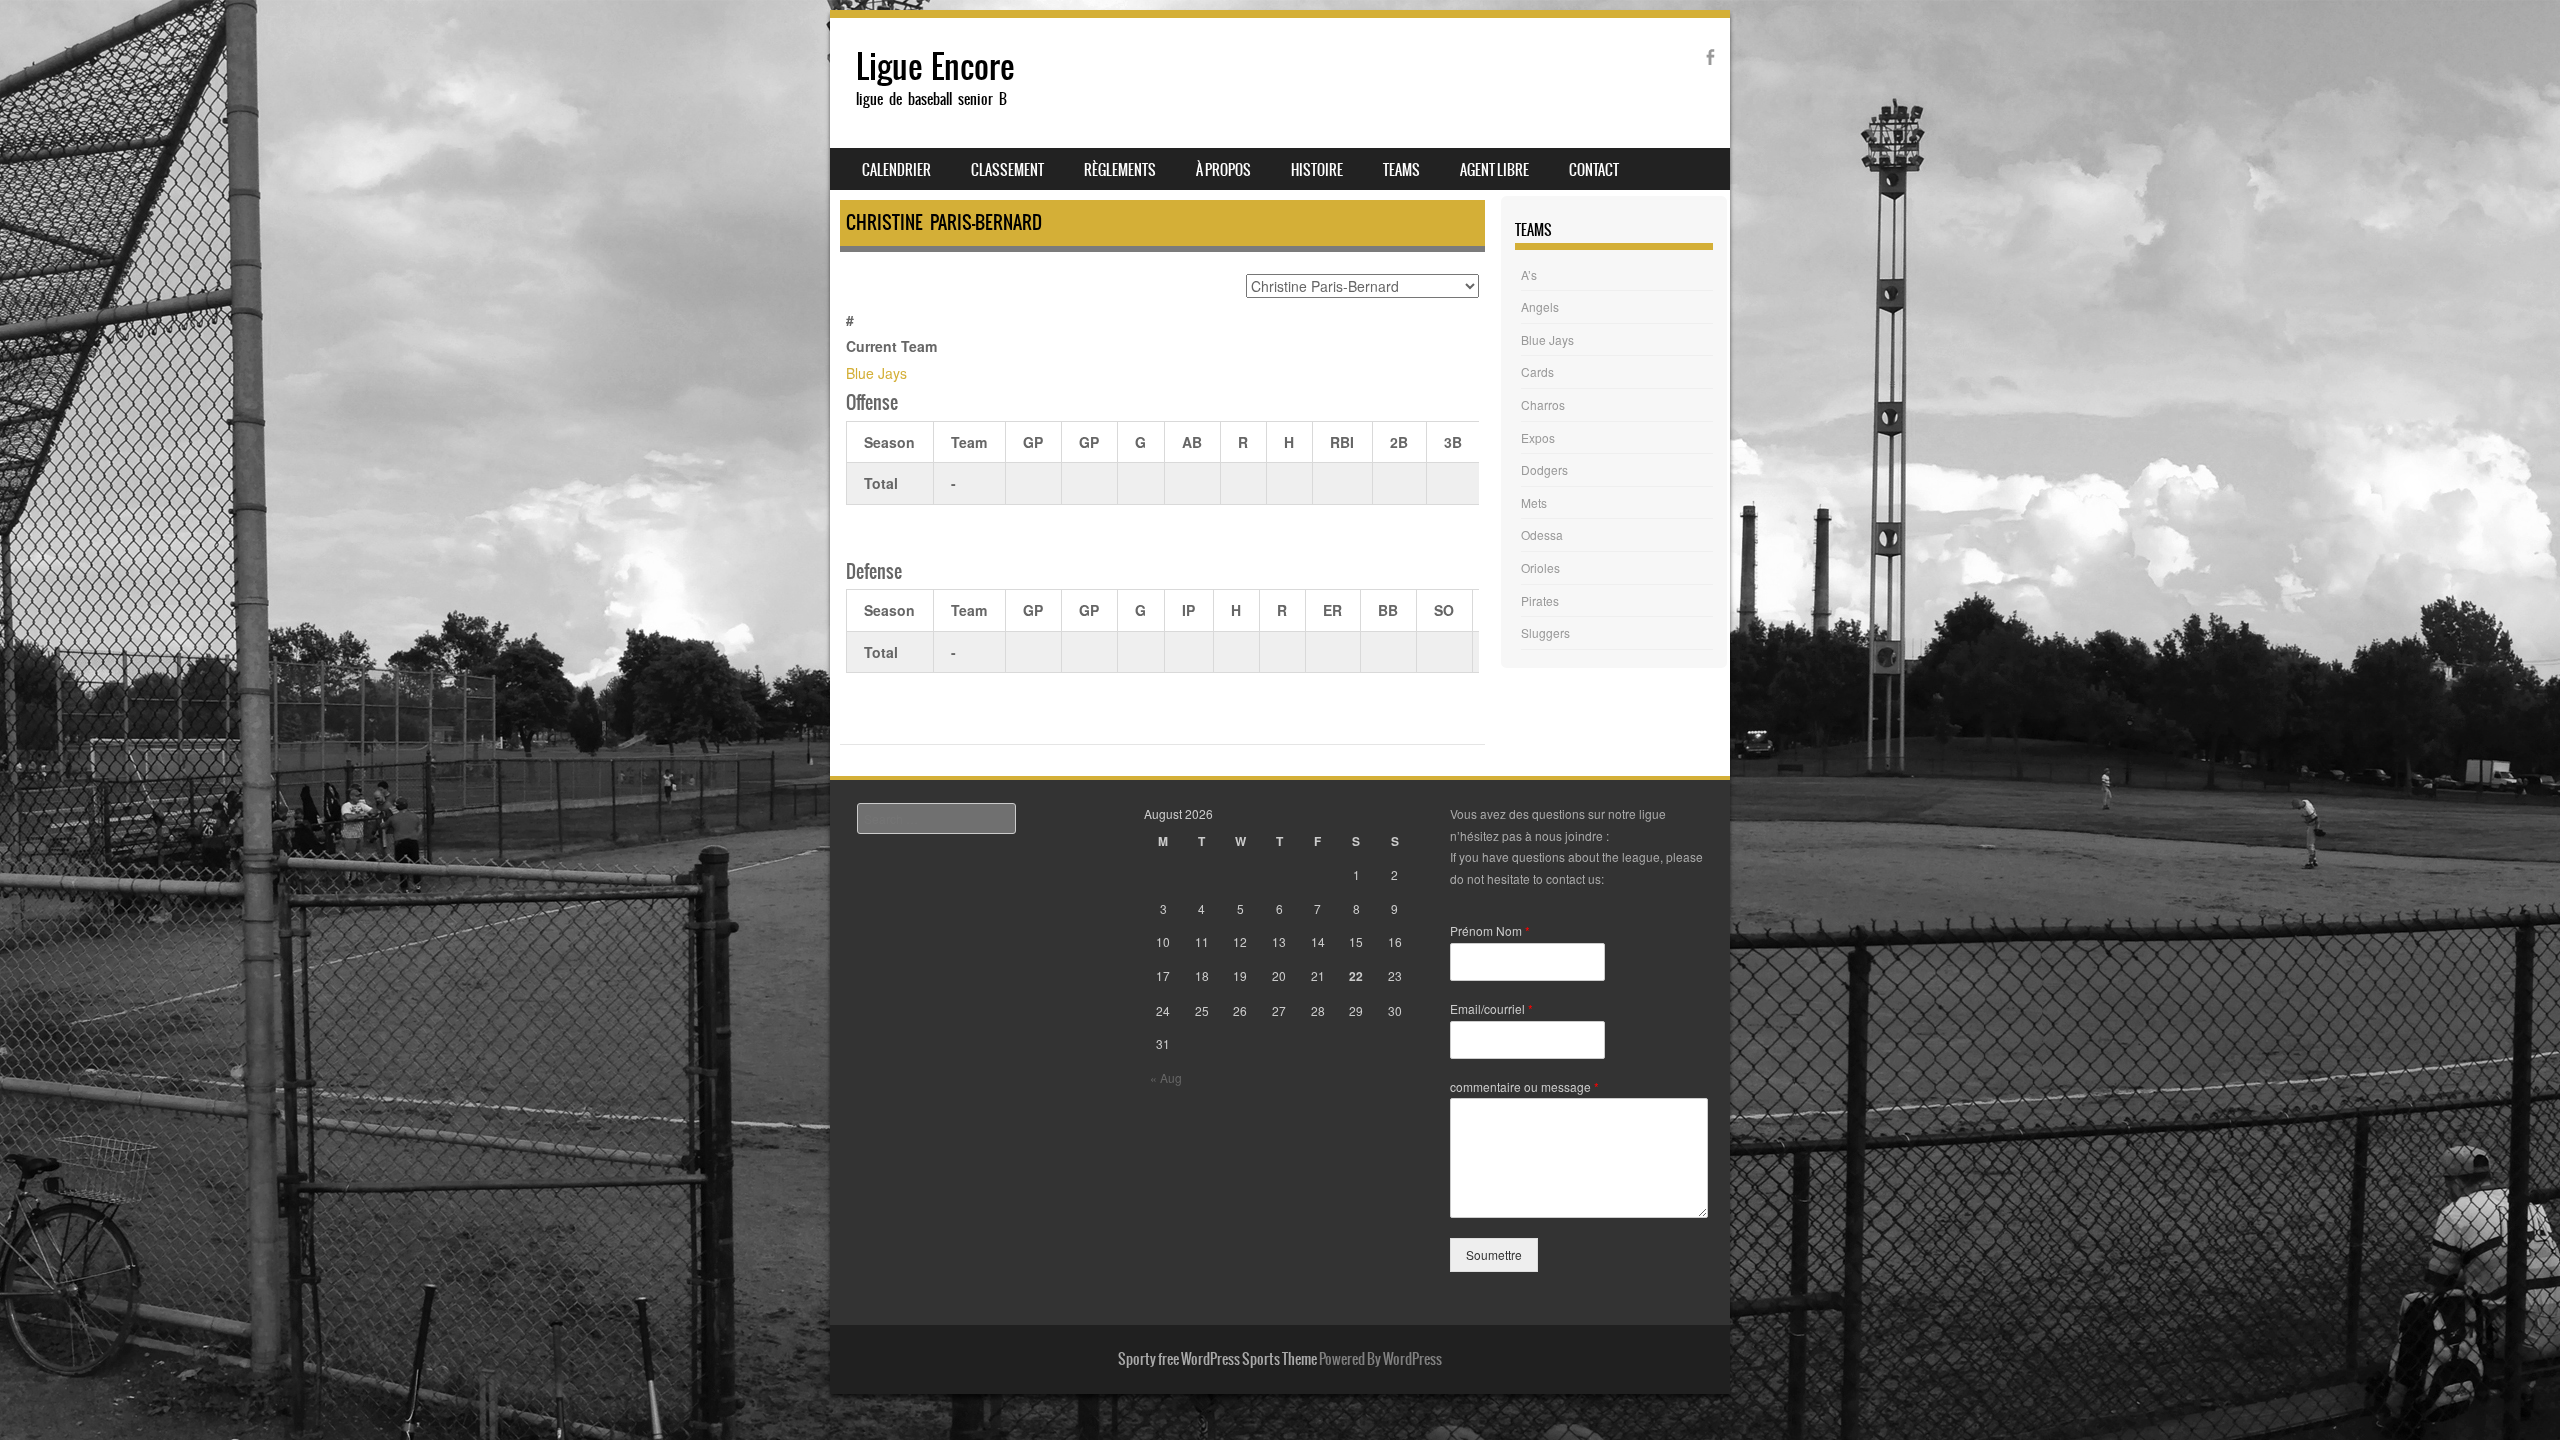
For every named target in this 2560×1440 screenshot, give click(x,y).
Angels (1540, 306)
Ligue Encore (935, 66)
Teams (1401, 170)
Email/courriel (1491, 1009)
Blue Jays (876, 373)
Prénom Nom (1490, 931)
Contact (1594, 170)
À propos (1223, 170)
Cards (1537, 371)
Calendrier (896, 170)
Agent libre (1494, 170)
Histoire (1317, 170)
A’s (1529, 274)
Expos (1538, 437)
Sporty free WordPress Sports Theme (1217, 1359)
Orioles (1540, 567)
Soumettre (1494, 1254)
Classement (1007, 170)
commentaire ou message (1524, 1087)
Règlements (1120, 170)
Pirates (1540, 600)
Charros (1543, 404)
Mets (1534, 502)
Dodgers (1544, 469)
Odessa (1542, 534)
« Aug (1166, 1077)
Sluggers (1545, 632)
